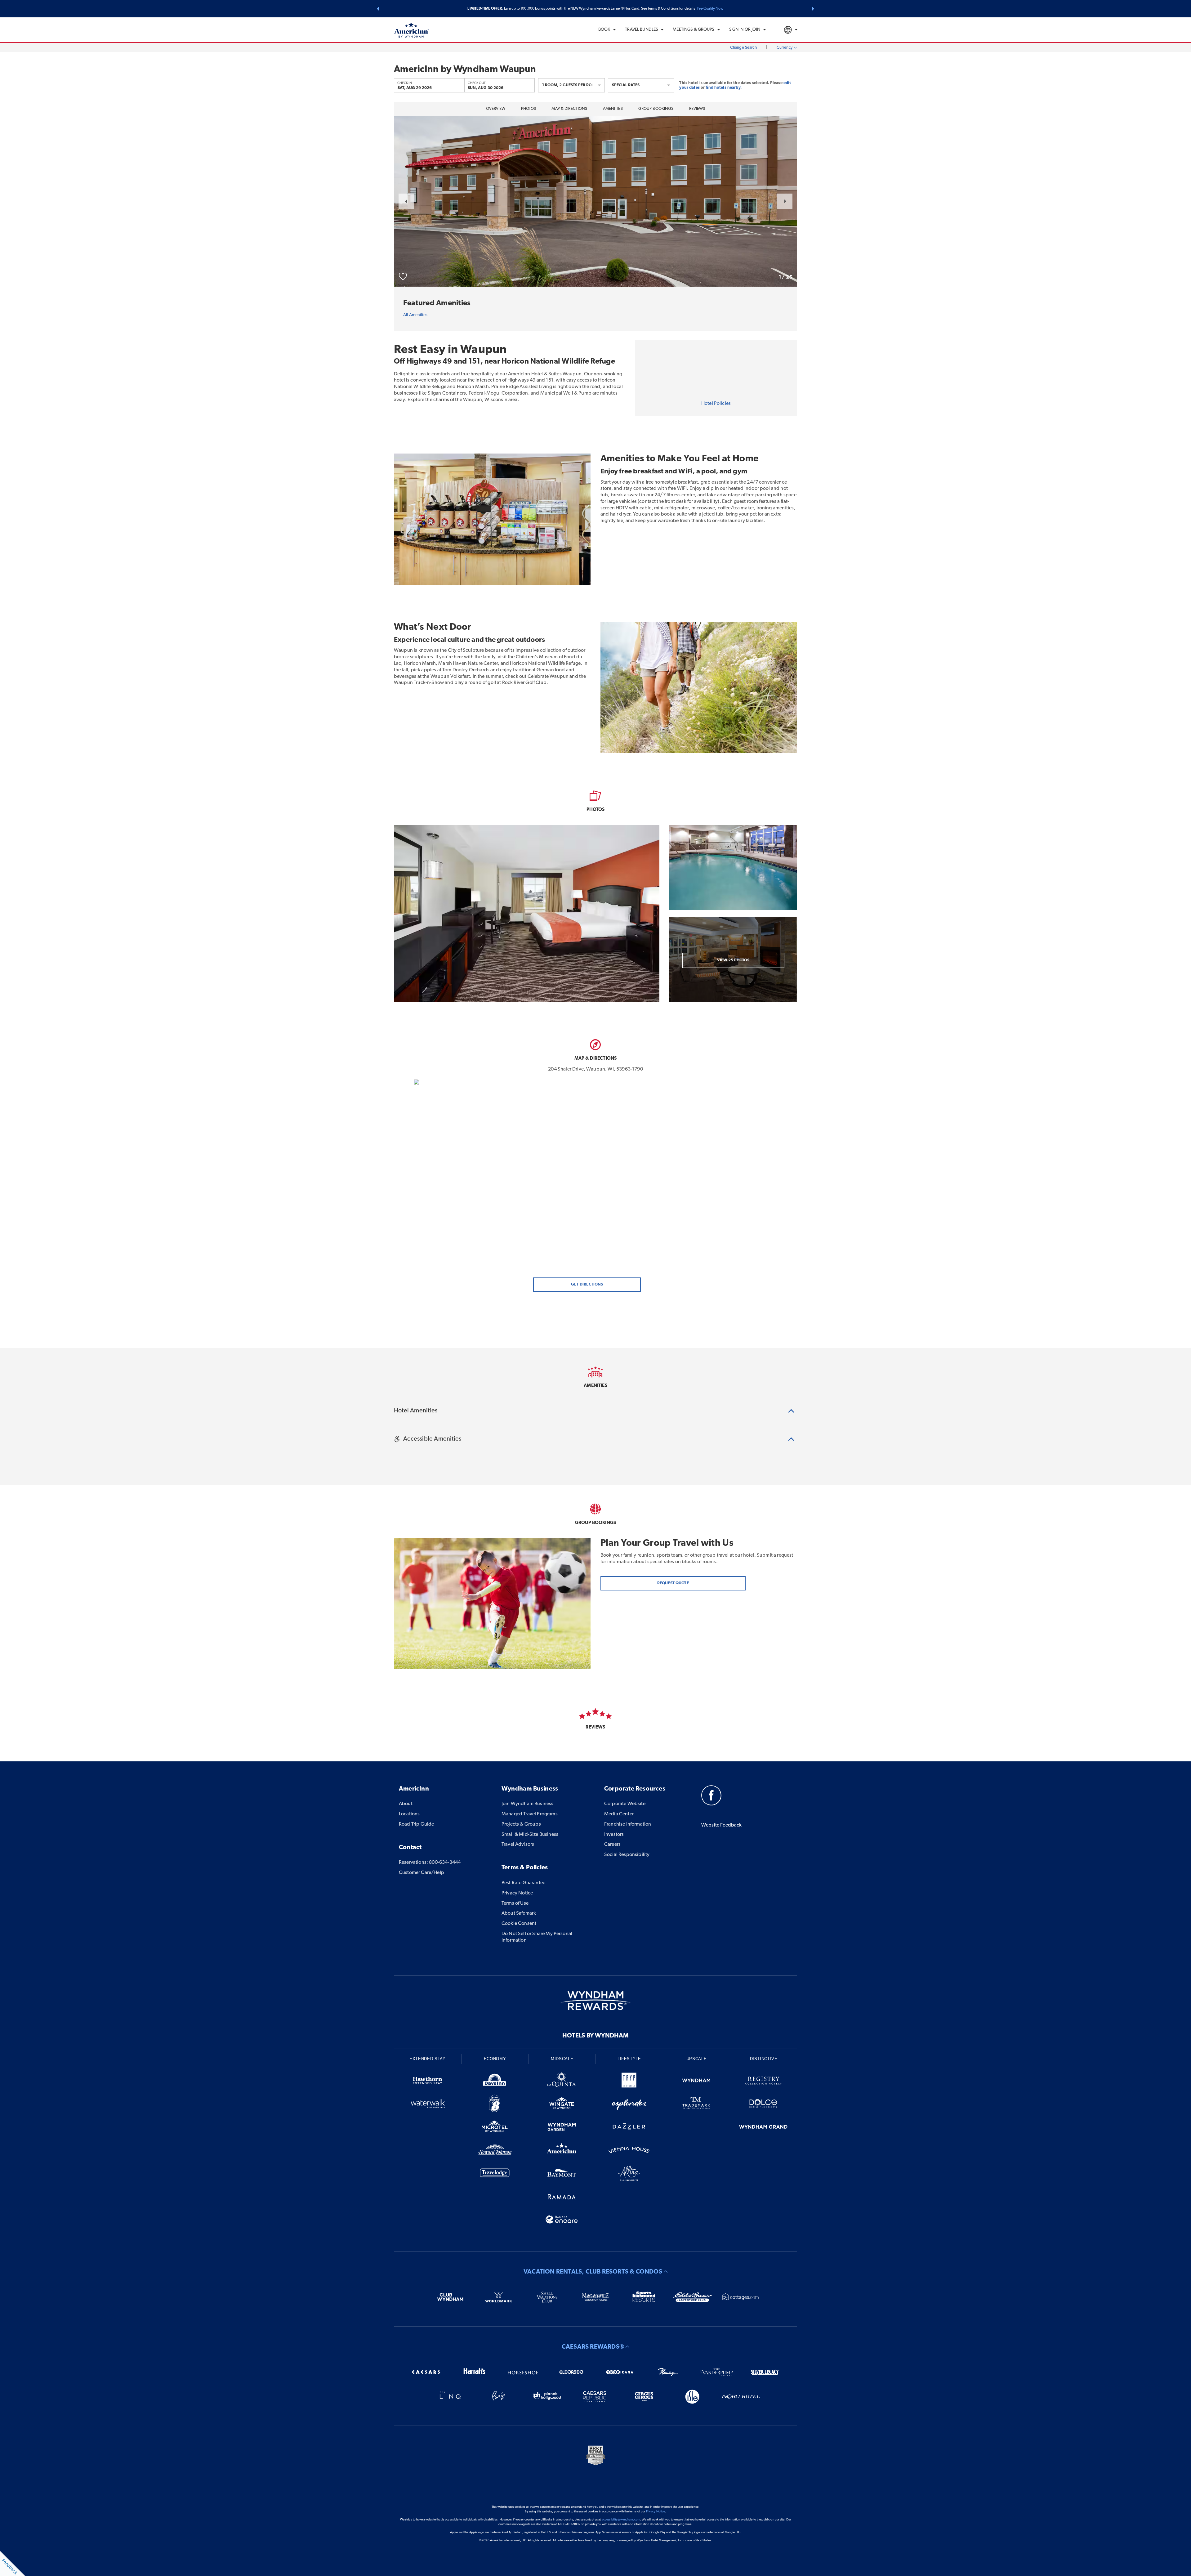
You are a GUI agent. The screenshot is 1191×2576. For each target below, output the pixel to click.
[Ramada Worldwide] (562, 2198)
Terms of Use (515, 1903)
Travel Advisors (518, 1845)
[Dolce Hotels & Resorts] (763, 2105)
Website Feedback (722, 1825)
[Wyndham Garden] (562, 2128)
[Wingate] (562, 2105)
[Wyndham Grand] (763, 2128)
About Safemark (519, 1913)
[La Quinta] (562, 2082)
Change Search (743, 48)
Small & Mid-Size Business (530, 1835)
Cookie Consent (519, 1924)
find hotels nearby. (723, 88)
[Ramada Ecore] (562, 2221)
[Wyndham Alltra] (629, 2174)
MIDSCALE (562, 2059)
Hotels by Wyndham (595, 2036)
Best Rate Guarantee (523, 1883)
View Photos (733, 960)
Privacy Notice (517, 1893)
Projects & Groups (521, 1824)
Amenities (613, 109)
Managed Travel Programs (530, 1814)
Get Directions (587, 1284)
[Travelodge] (495, 2174)
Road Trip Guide (416, 1824)
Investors (614, 1835)
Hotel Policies (716, 404)
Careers (612, 1845)
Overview (496, 109)
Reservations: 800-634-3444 (430, 1863)
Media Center (619, 1814)
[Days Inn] (495, 2082)
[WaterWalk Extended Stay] (428, 2105)
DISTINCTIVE (764, 2059)
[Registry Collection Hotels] (763, 2082)
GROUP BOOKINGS (656, 109)
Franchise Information (628, 1824)
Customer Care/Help (422, 1873)
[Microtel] (495, 2128)
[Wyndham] (696, 2082)
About (406, 1804)
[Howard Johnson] (495, 2151)
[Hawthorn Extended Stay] (428, 2082)
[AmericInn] (562, 2151)
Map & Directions (569, 109)
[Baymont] (562, 2174)
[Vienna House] (629, 2151)
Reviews (697, 109)
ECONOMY (495, 2059)
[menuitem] (607, 30)
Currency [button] (785, 48)
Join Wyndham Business (527, 1804)
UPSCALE (697, 2059)
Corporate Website (625, 1804)
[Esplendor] (629, 2105)
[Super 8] (495, 2105)
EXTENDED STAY (427, 2059)
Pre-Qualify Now (710, 9)
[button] (378, 9)
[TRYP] (629, 2082)
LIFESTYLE (629, 2059)
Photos (529, 109)
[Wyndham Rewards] (595, 2001)
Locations (409, 1814)
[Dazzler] (629, 2128)
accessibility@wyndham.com (621, 2520)
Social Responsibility (627, 1855)
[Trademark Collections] (696, 2105)
